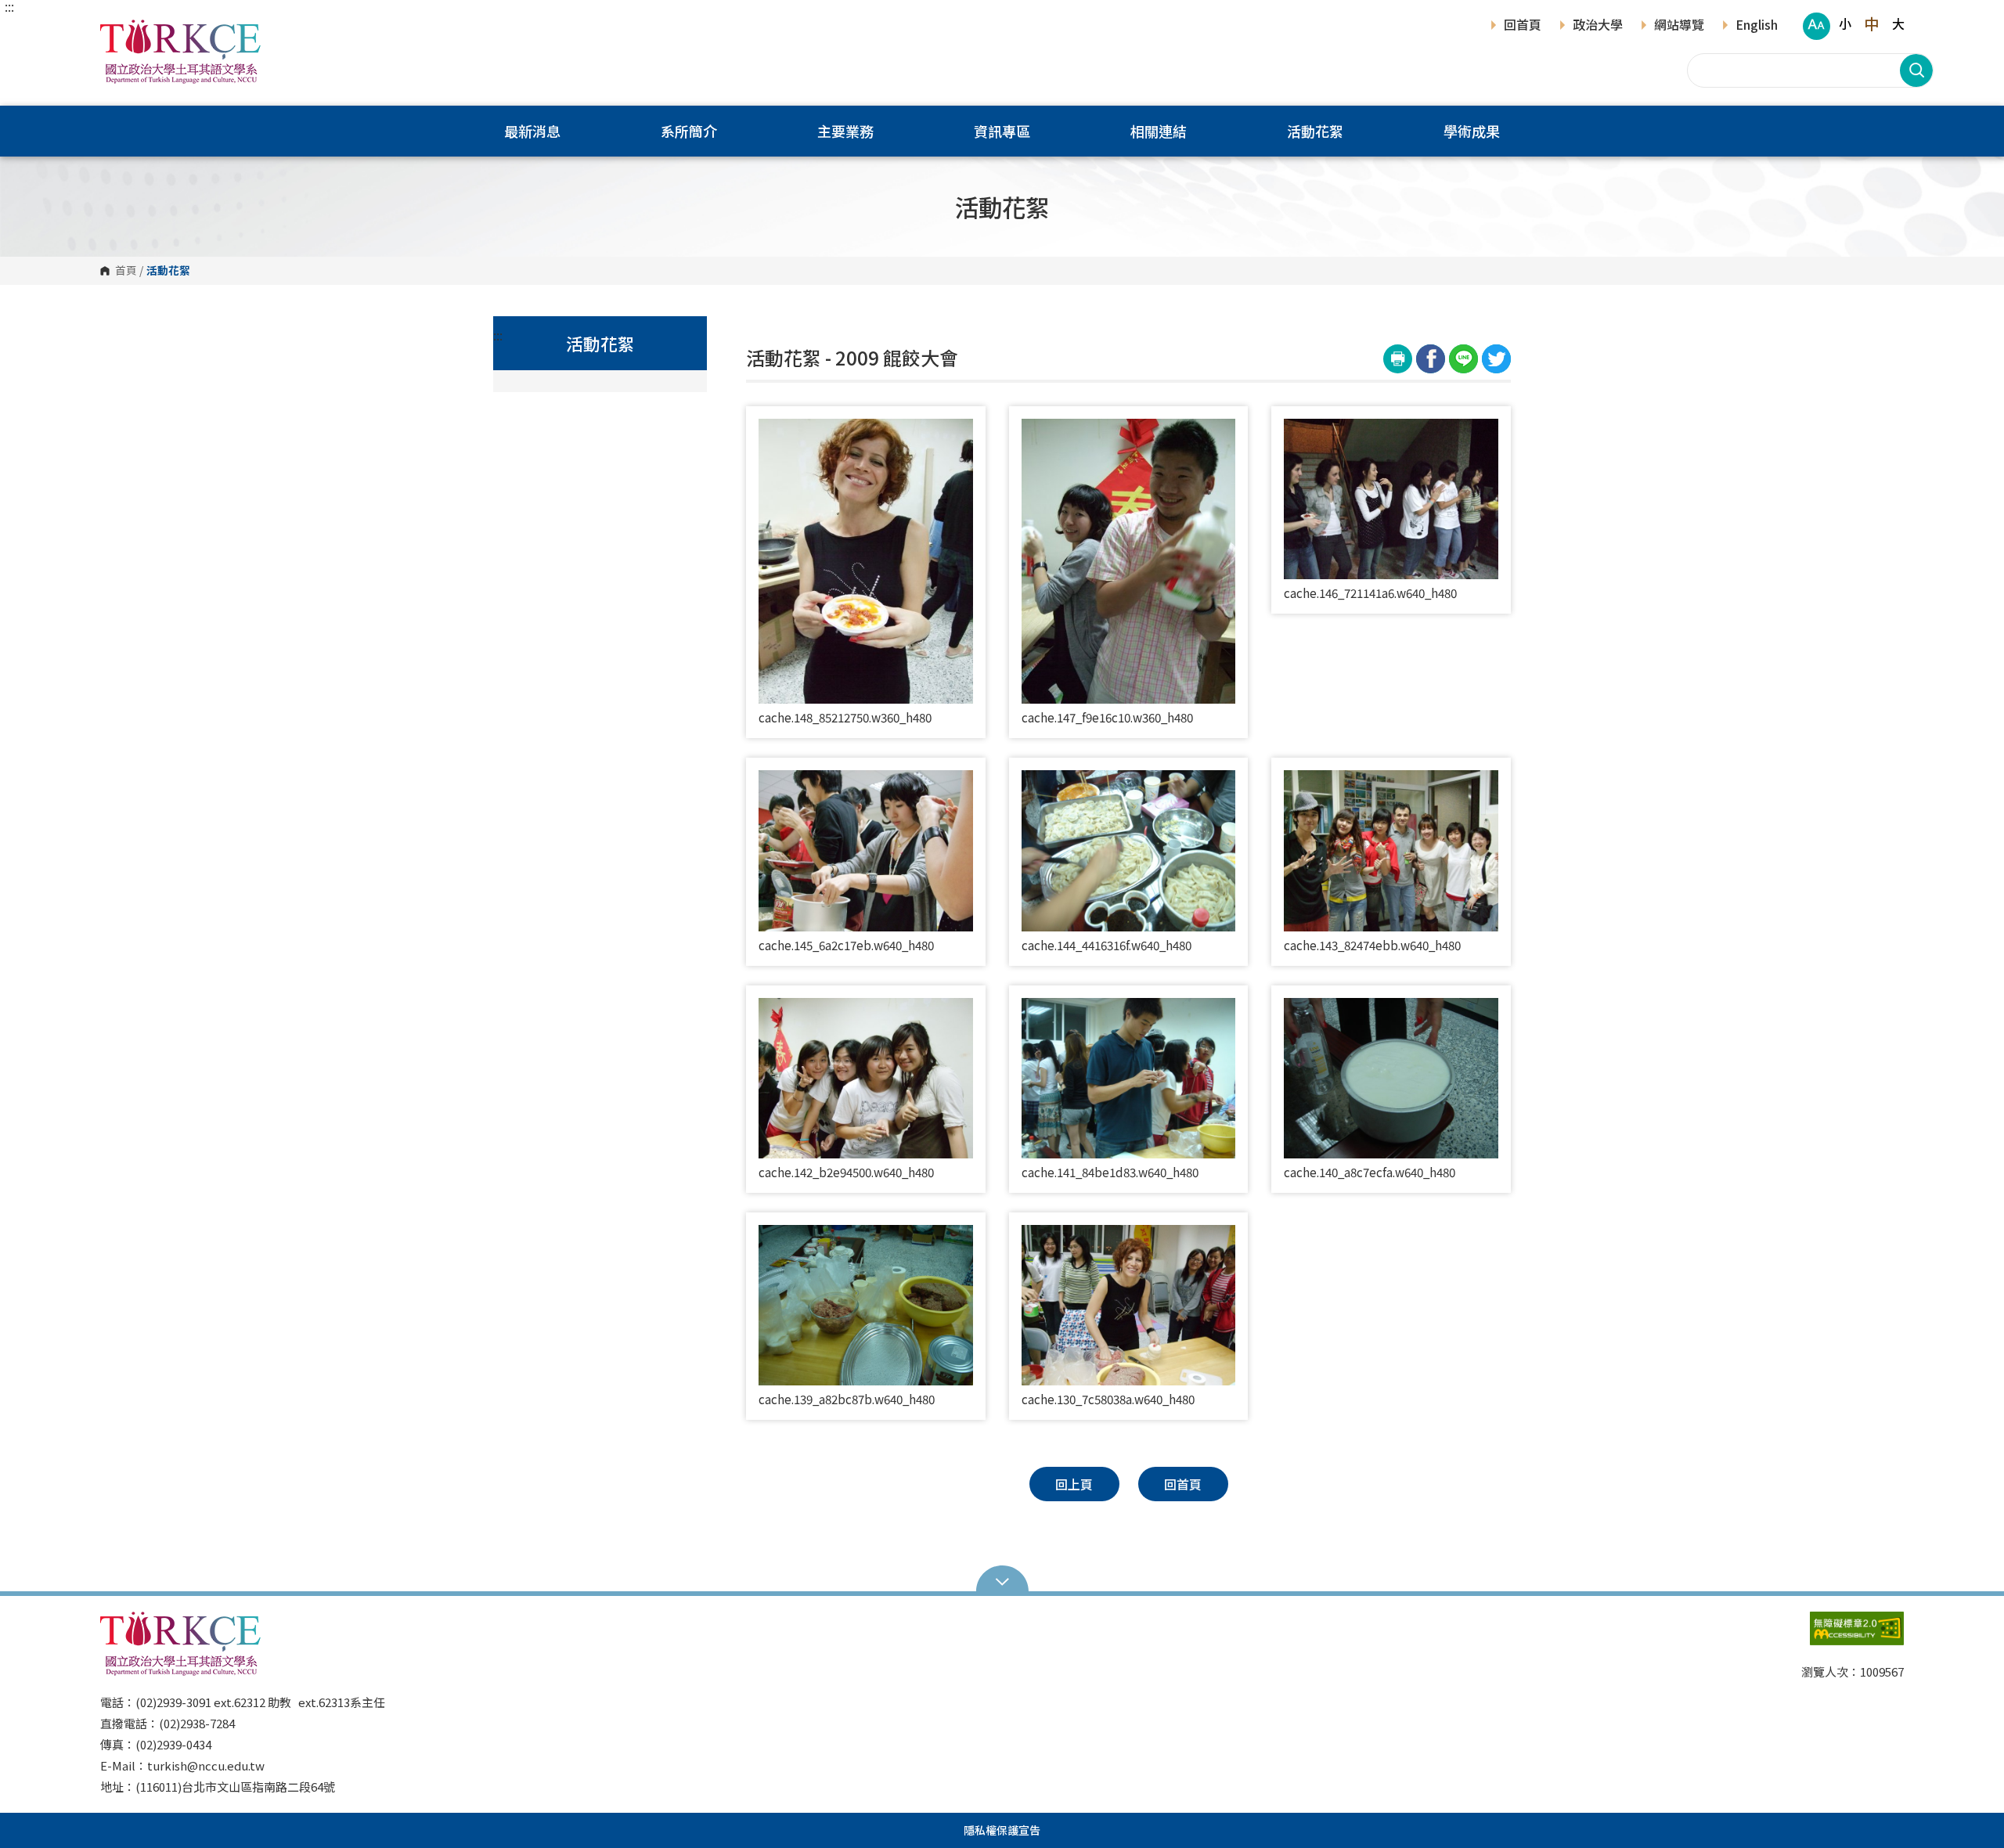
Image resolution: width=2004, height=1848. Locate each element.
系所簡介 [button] (689, 131)
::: (9, 6)
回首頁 (1523, 26)
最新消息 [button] (532, 131)
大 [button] (1898, 23)
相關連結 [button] (1159, 131)
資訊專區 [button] (1002, 131)
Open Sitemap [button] (1002, 1580)
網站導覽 (1679, 26)
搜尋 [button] (1916, 70)
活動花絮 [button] (1315, 131)
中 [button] (1871, 23)
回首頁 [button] (1183, 1484)
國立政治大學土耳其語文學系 (116, 31)
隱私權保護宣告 (1002, 1830)
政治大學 (1598, 26)
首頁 (126, 271)
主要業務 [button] (845, 131)
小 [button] (1845, 23)
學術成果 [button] (1472, 131)
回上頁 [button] (1074, 1484)
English (1757, 26)
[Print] (1398, 359)
